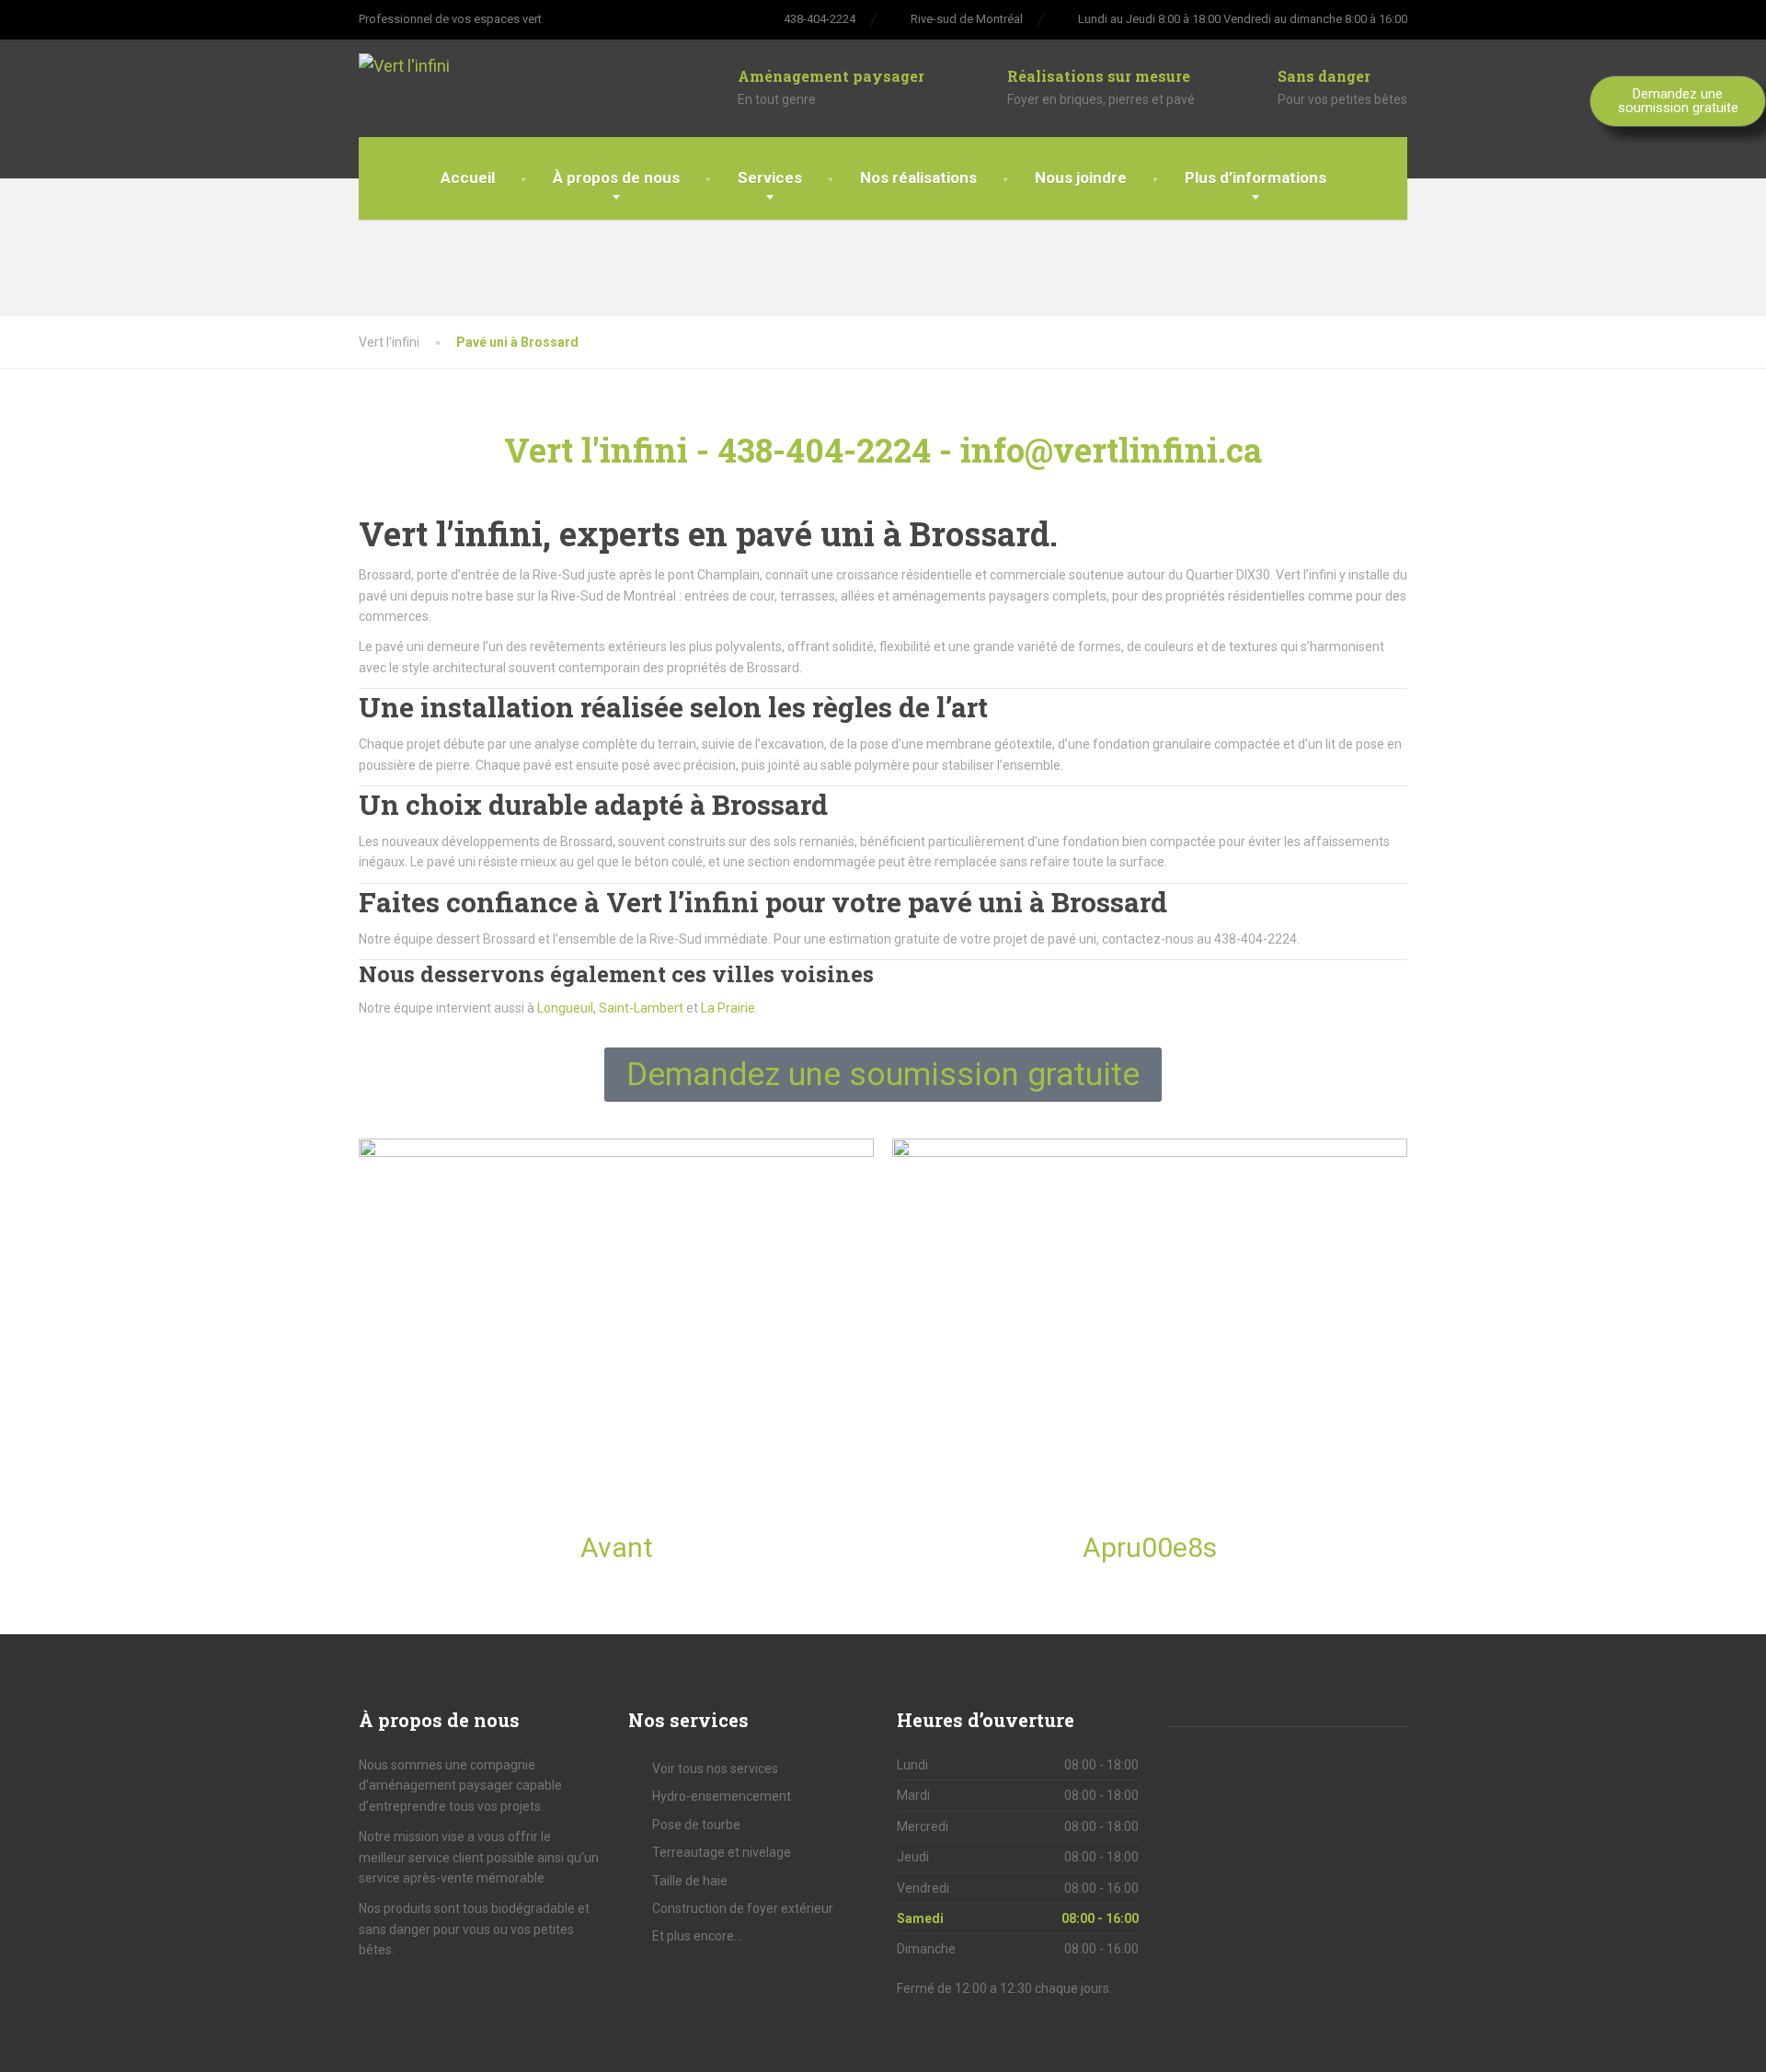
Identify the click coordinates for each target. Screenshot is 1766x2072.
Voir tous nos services (715, 1769)
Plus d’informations (1256, 177)
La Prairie (728, 1008)
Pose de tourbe (696, 1825)
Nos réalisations (918, 177)
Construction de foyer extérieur (743, 1908)
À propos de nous (616, 177)
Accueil (468, 177)
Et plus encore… (697, 1936)
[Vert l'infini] (471, 60)
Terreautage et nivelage (722, 1852)
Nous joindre (1081, 177)
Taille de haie (690, 1881)
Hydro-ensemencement (722, 1796)
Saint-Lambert (641, 1008)
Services (770, 177)
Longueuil (565, 1008)
